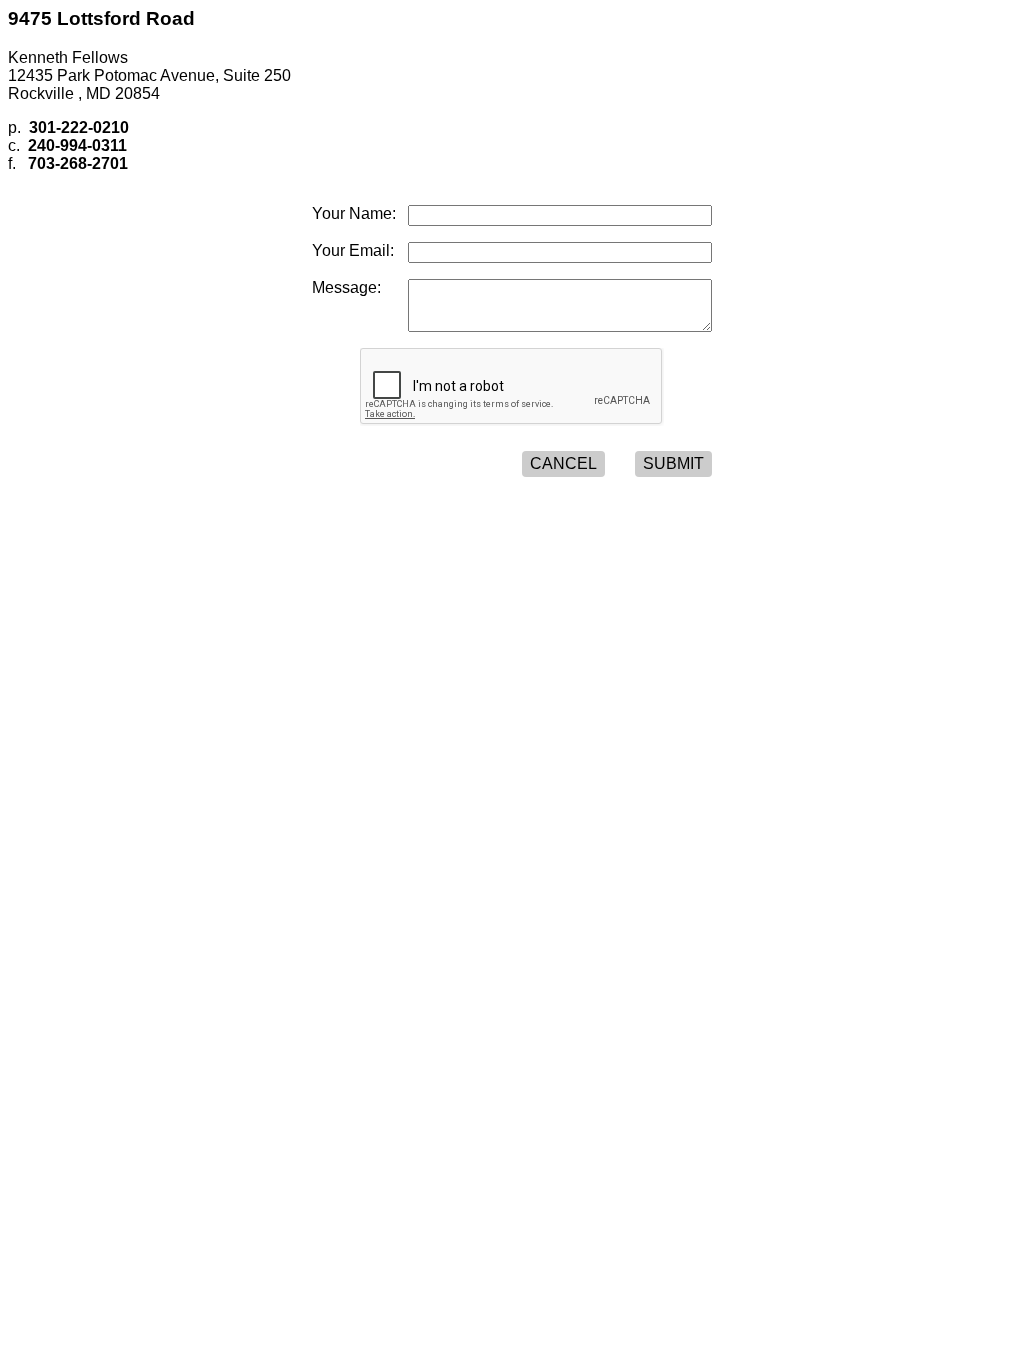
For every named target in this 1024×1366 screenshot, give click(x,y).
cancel (563, 463)
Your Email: (353, 250)
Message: (346, 287)
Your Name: (354, 213)
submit (673, 463)
